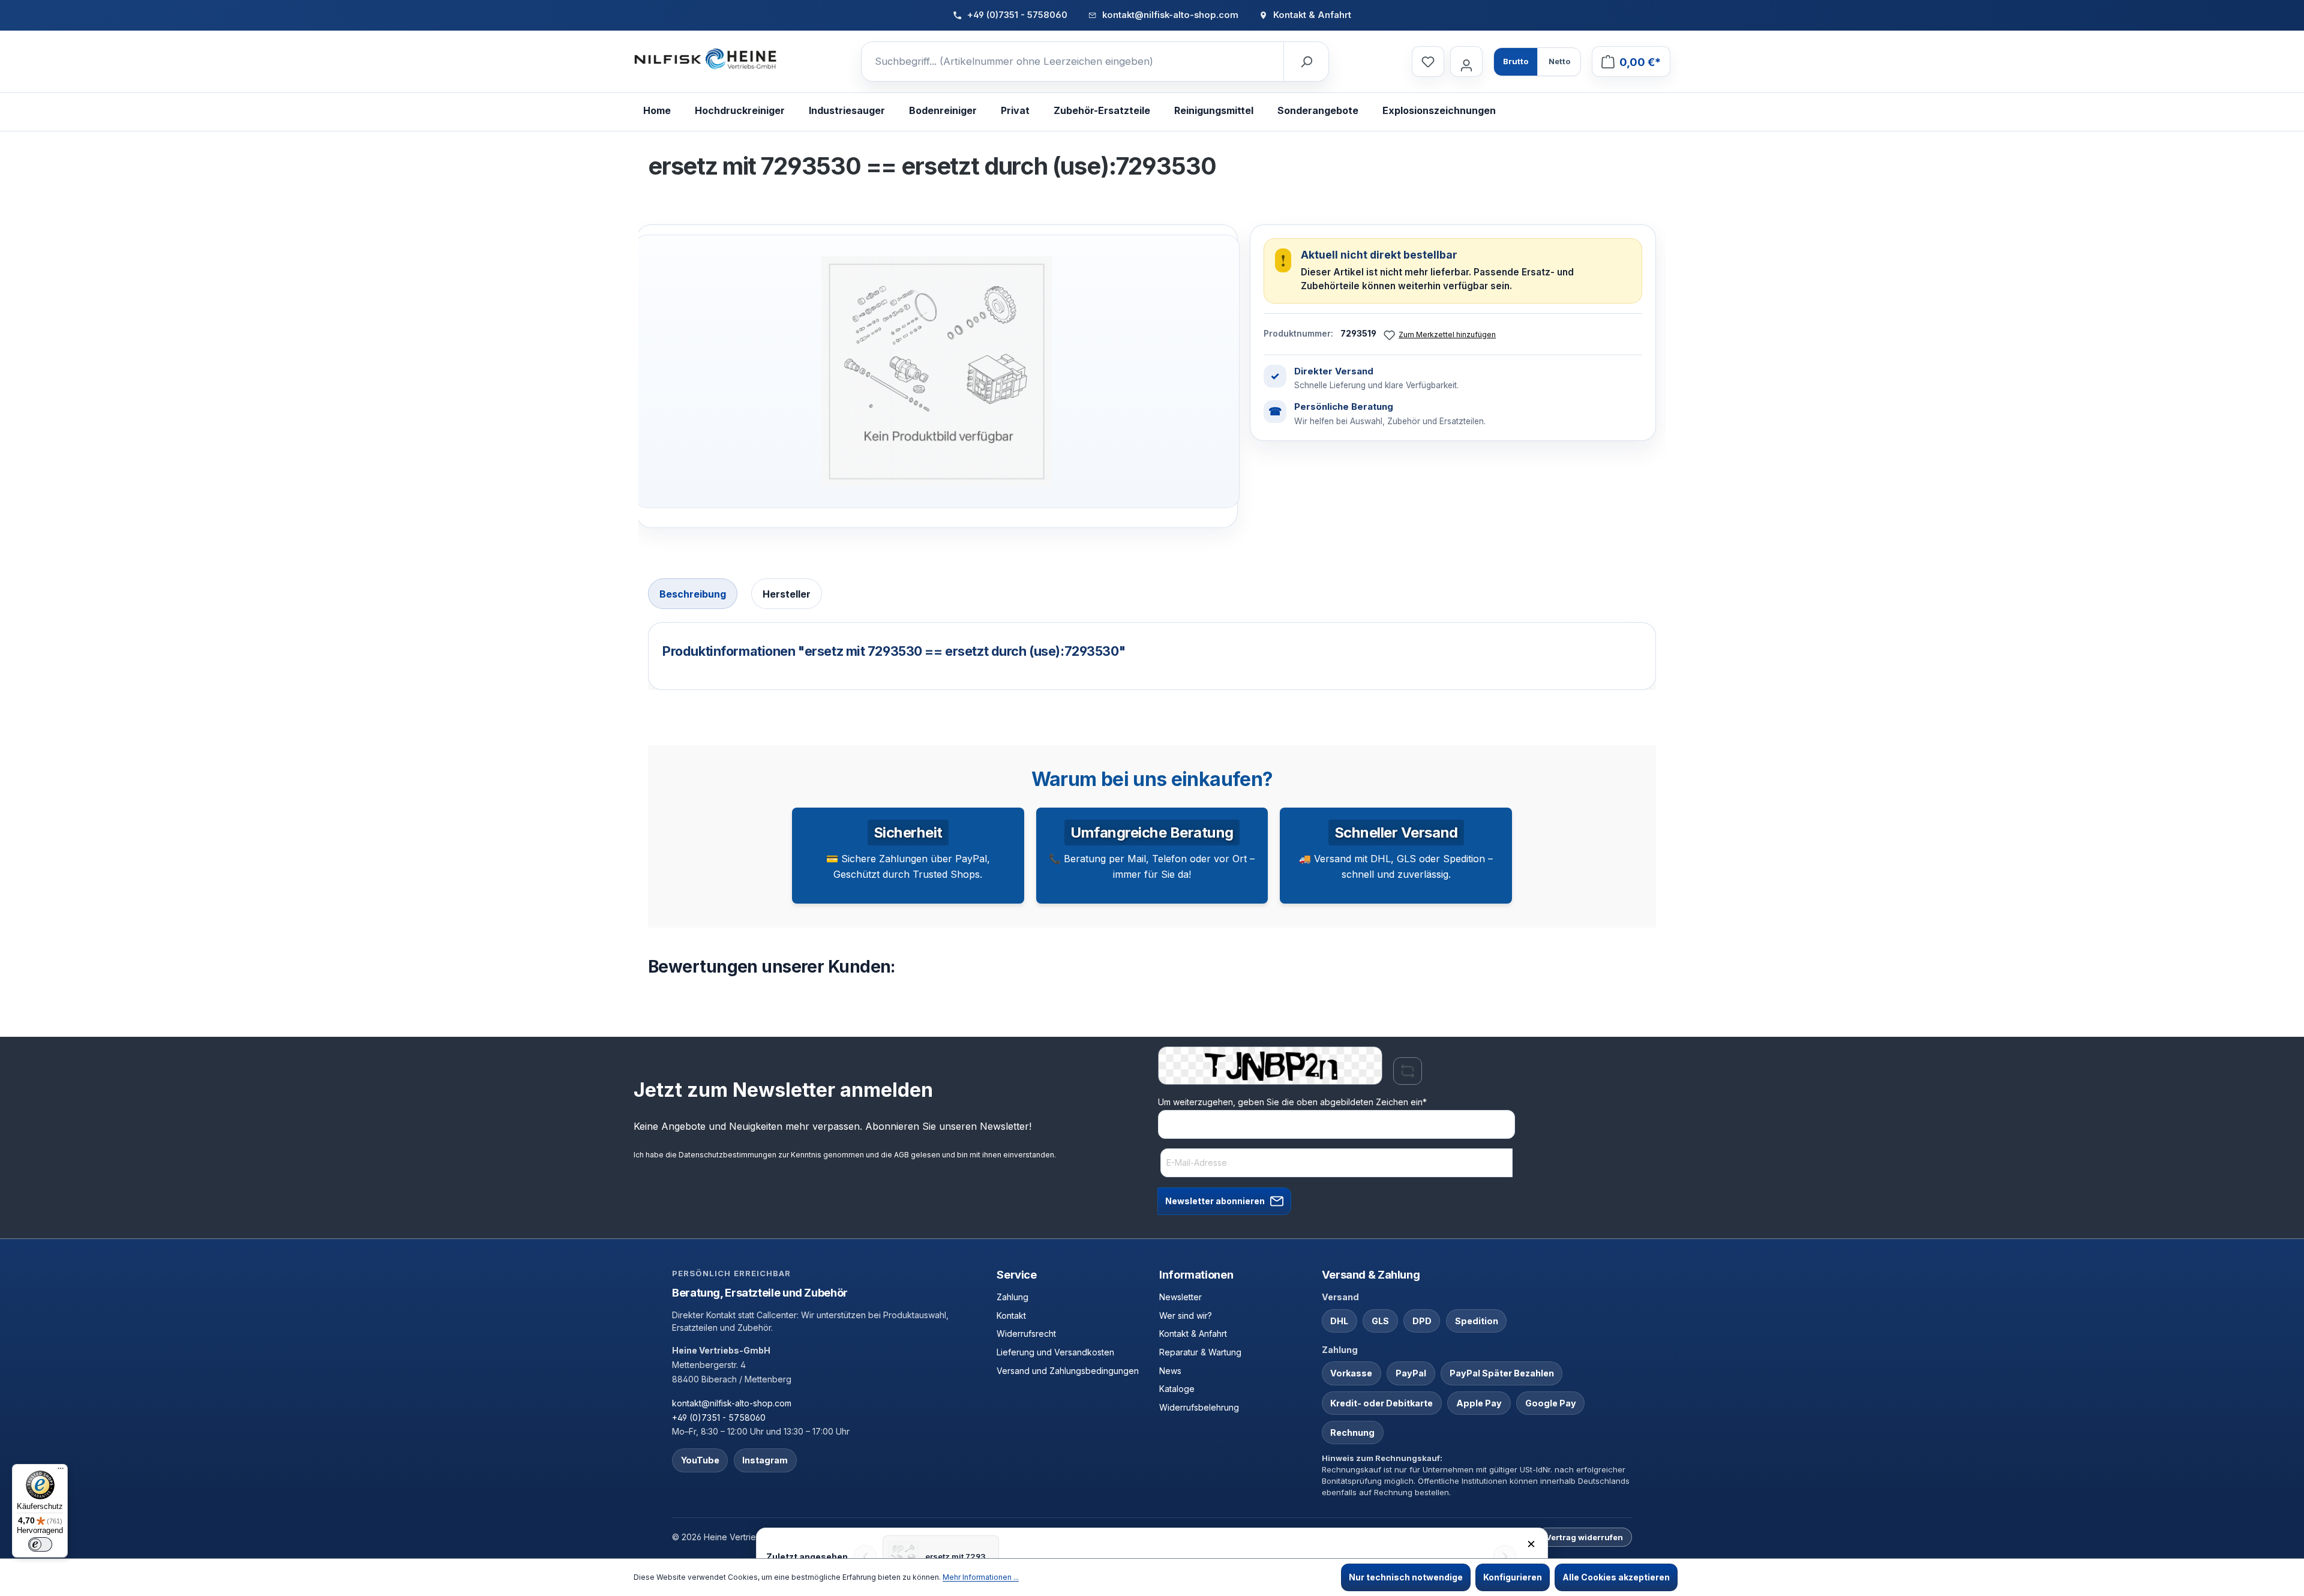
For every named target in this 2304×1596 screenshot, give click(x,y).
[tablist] (1152, 595)
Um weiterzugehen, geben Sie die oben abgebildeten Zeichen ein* (1292, 1102)
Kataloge (1177, 1389)
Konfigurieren (1513, 1577)
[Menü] (61, 1471)
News (1170, 1371)
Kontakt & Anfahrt (1193, 1333)
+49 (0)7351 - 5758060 (719, 1417)
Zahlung (1012, 1297)
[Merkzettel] (1428, 61)
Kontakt (1011, 1315)
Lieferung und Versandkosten (1055, 1352)
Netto (1559, 61)
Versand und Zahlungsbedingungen (1068, 1371)
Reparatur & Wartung (1200, 1352)
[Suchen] (1306, 62)
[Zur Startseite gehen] (706, 59)
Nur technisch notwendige (1406, 1577)
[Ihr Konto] (1466, 61)
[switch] (40, 1544)
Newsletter (1180, 1297)
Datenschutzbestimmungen (727, 1155)
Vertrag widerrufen (1584, 1537)
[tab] (693, 594)
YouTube (700, 1460)
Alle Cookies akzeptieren (1616, 1577)
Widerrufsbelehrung (1199, 1407)
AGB (901, 1155)
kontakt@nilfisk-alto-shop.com (732, 1403)
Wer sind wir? (1186, 1315)
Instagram (765, 1460)
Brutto (1516, 61)
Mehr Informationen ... (981, 1577)
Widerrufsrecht (1026, 1333)
